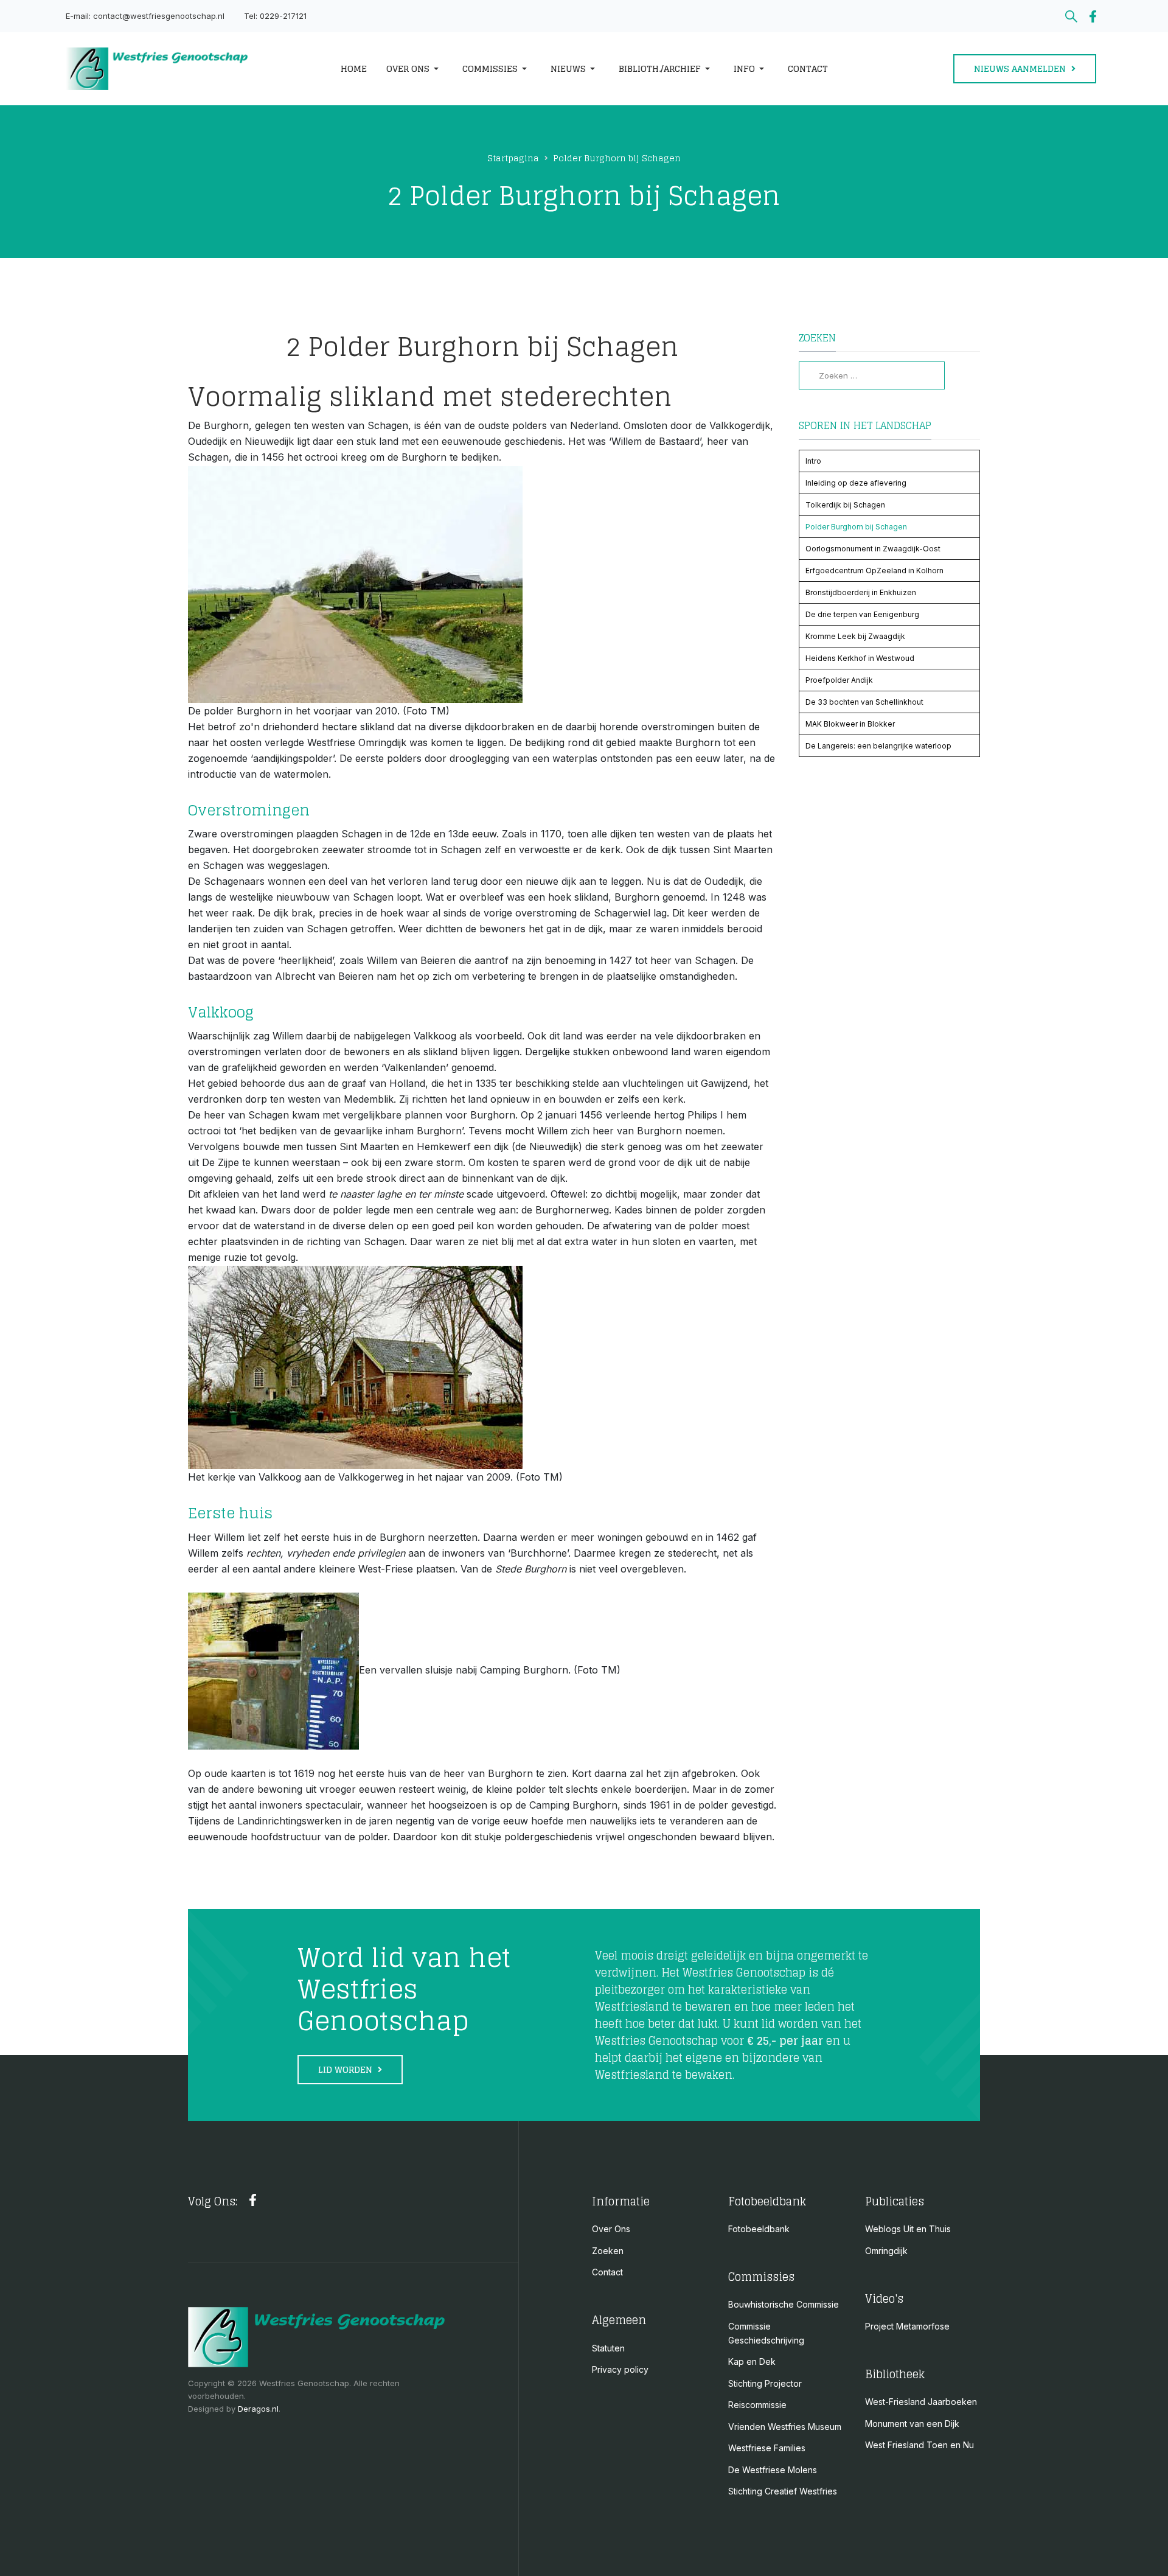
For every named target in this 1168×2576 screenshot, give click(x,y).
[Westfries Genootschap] (187, 69)
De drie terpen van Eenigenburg (862, 614)
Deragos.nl (258, 2409)
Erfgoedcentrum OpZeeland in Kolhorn (874, 571)
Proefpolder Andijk (839, 680)
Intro (813, 461)
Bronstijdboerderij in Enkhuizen (861, 592)
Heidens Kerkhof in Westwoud (860, 658)
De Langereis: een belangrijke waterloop (878, 746)
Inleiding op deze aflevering (856, 483)
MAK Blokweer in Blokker (850, 724)
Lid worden (346, 2069)
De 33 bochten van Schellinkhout (864, 702)
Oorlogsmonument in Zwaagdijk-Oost (873, 549)
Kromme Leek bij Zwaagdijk (855, 636)
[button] (415, 69)
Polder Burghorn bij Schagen (856, 527)
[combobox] (872, 375)
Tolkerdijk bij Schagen (845, 505)
